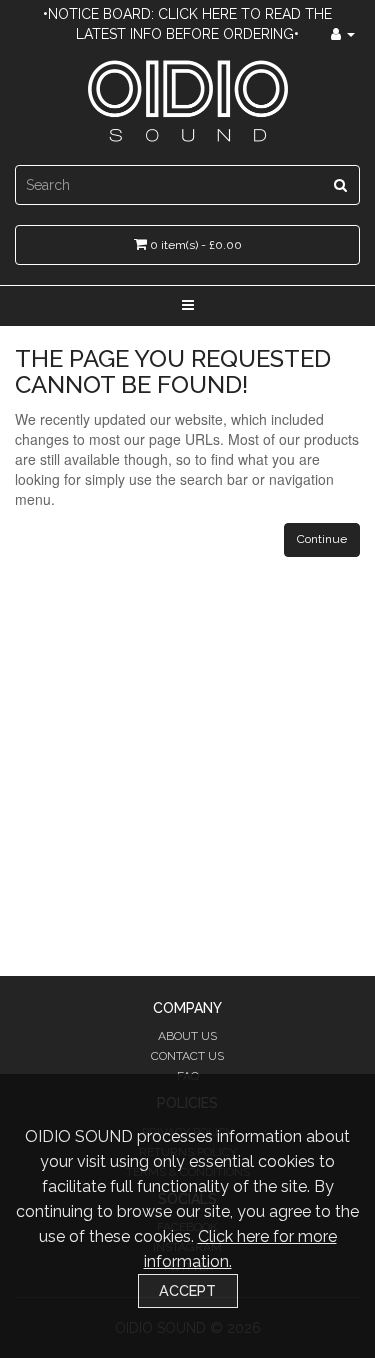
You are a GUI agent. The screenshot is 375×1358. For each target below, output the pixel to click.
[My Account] (343, 34)
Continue (322, 539)
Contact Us (187, 1056)
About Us (187, 1036)
